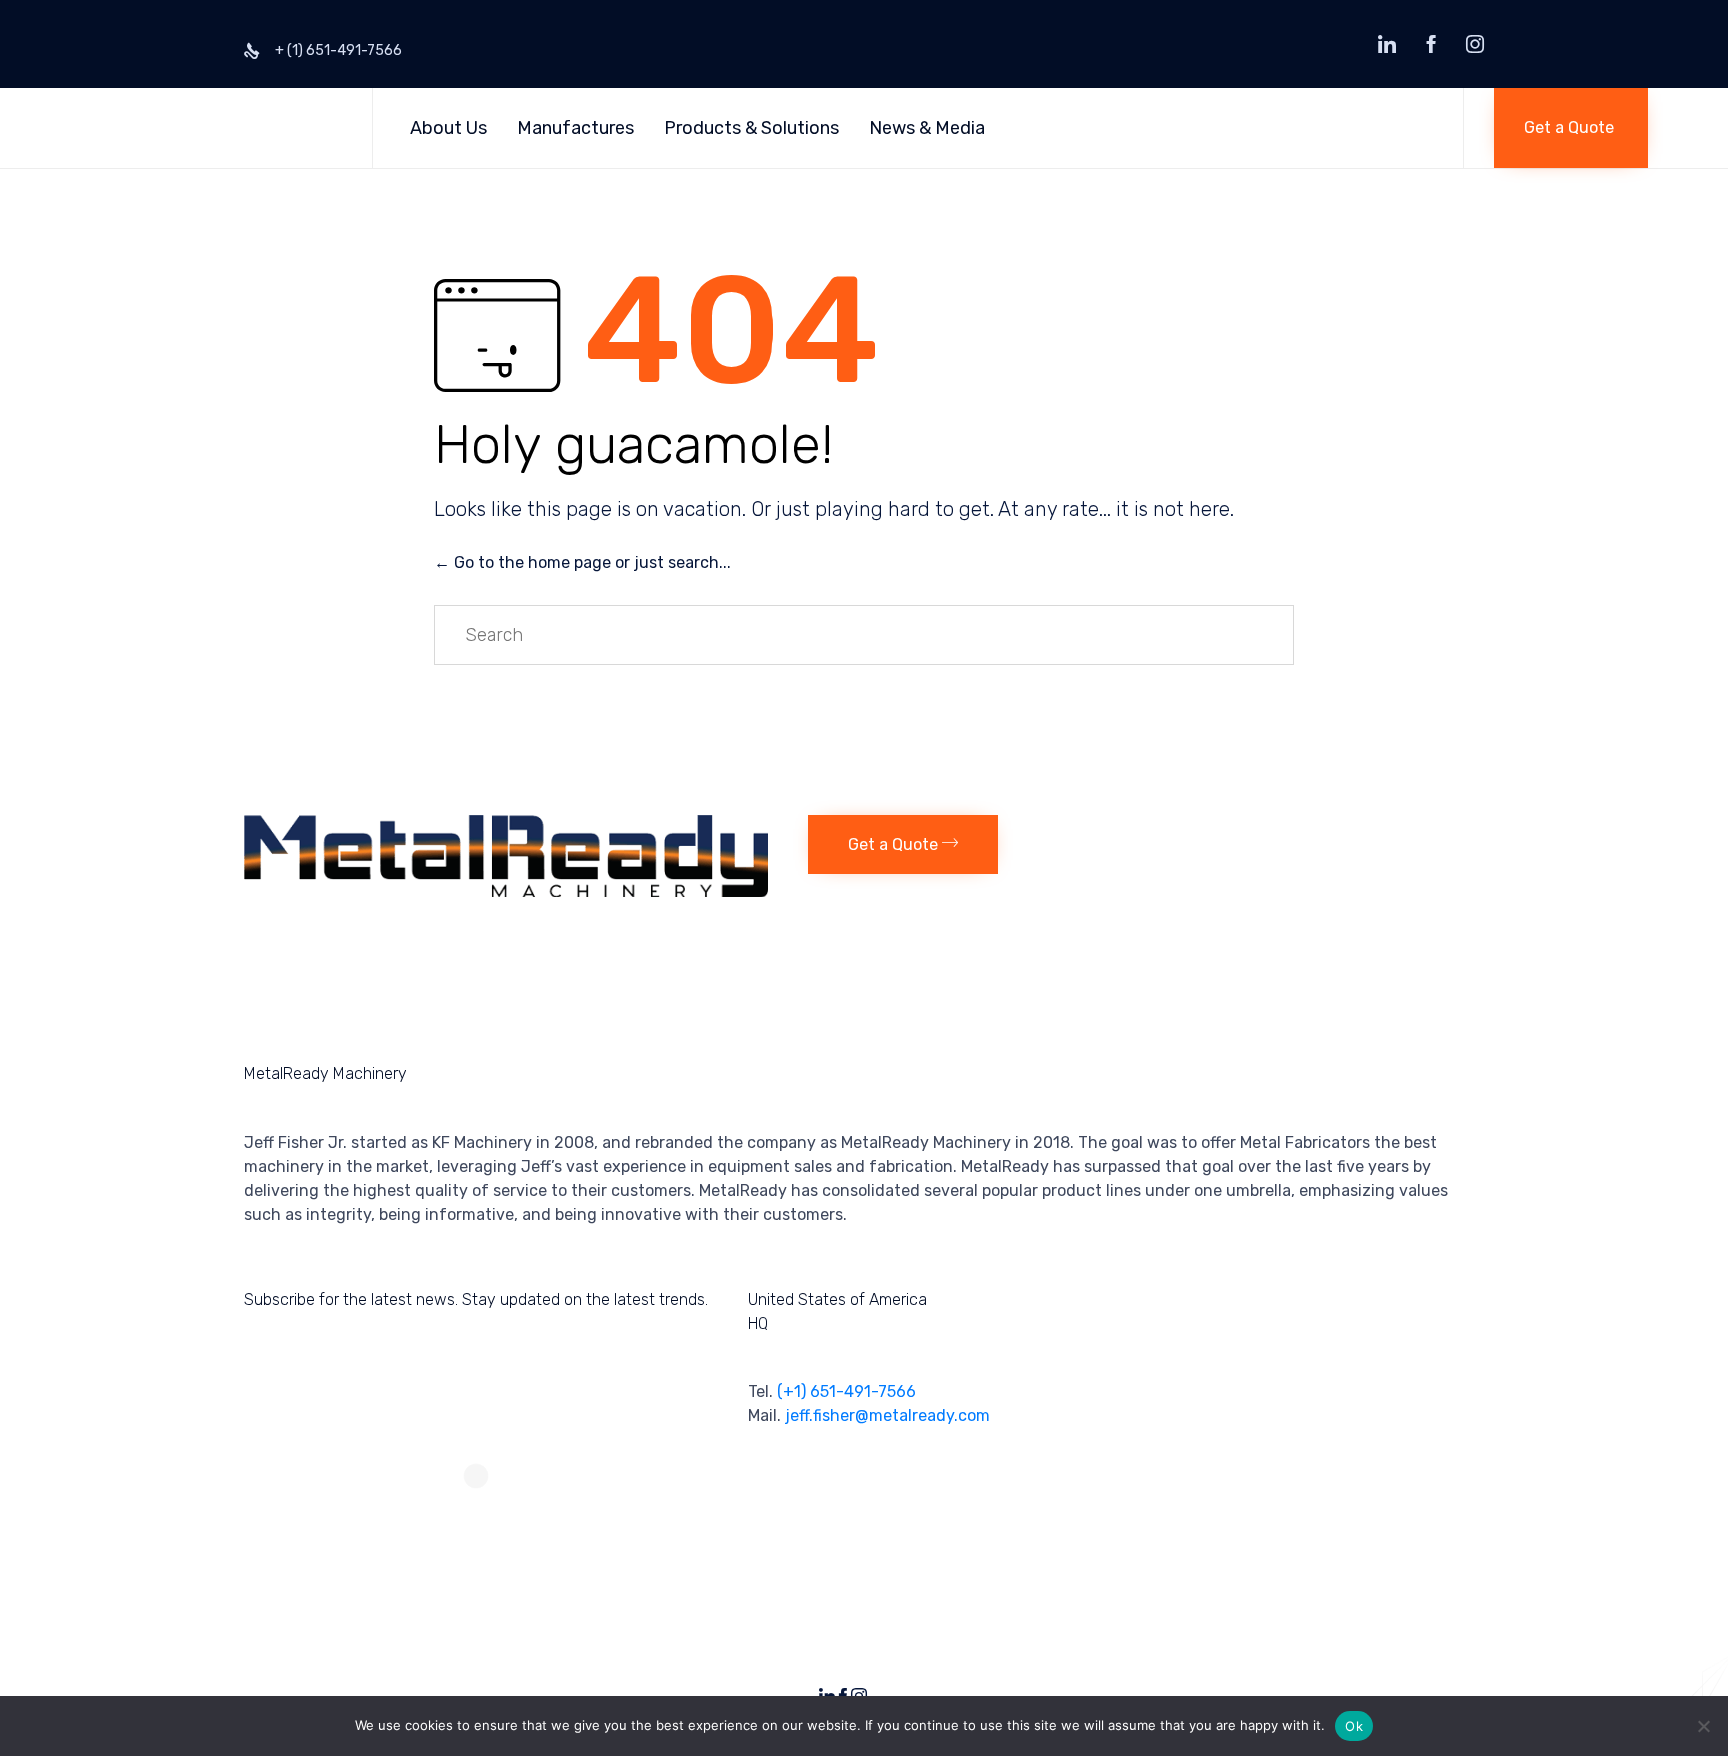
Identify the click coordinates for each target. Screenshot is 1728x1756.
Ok (1354, 1726)
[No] (1703, 1726)
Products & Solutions (751, 128)
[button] (1571, 128)
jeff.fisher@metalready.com (887, 1415)
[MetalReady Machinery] (211, 128)
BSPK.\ (1464, 1689)
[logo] (506, 891)
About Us (448, 128)
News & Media (927, 128)
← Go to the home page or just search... (582, 562)
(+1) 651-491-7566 (846, 1391)
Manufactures (575, 128)
